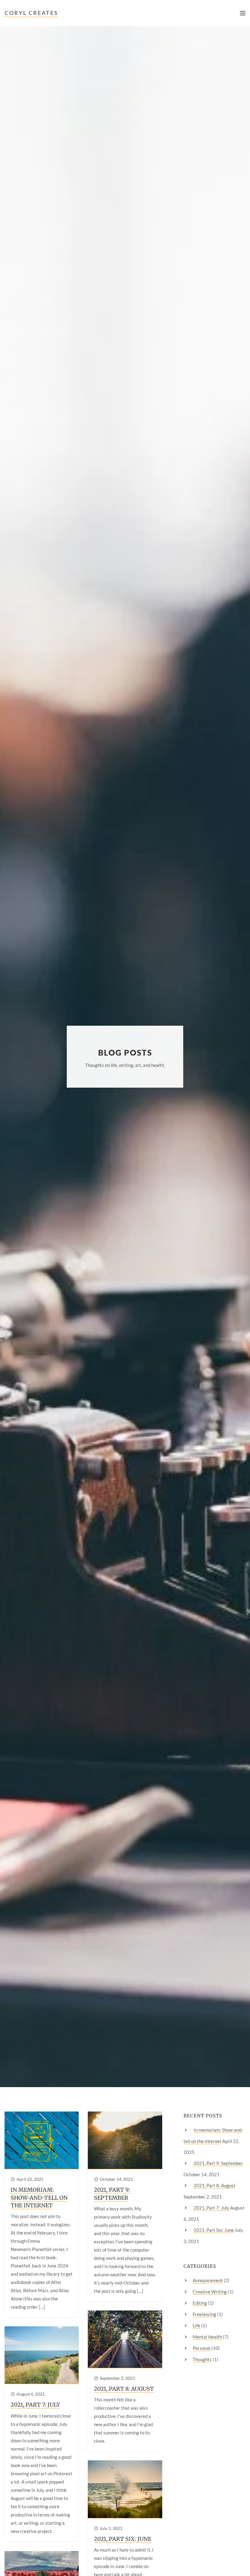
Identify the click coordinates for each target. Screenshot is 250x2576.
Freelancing (204, 2314)
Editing (200, 2303)
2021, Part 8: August (124, 2389)
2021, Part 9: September (112, 2194)
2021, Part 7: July (35, 2405)
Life (196, 2325)
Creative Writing (210, 2292)
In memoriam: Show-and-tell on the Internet (39, 2197)
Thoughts (202, 2359)
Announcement (208, 2280)
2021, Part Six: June (123, 2539)
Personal (202, 2348)
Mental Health (207, 2337)
